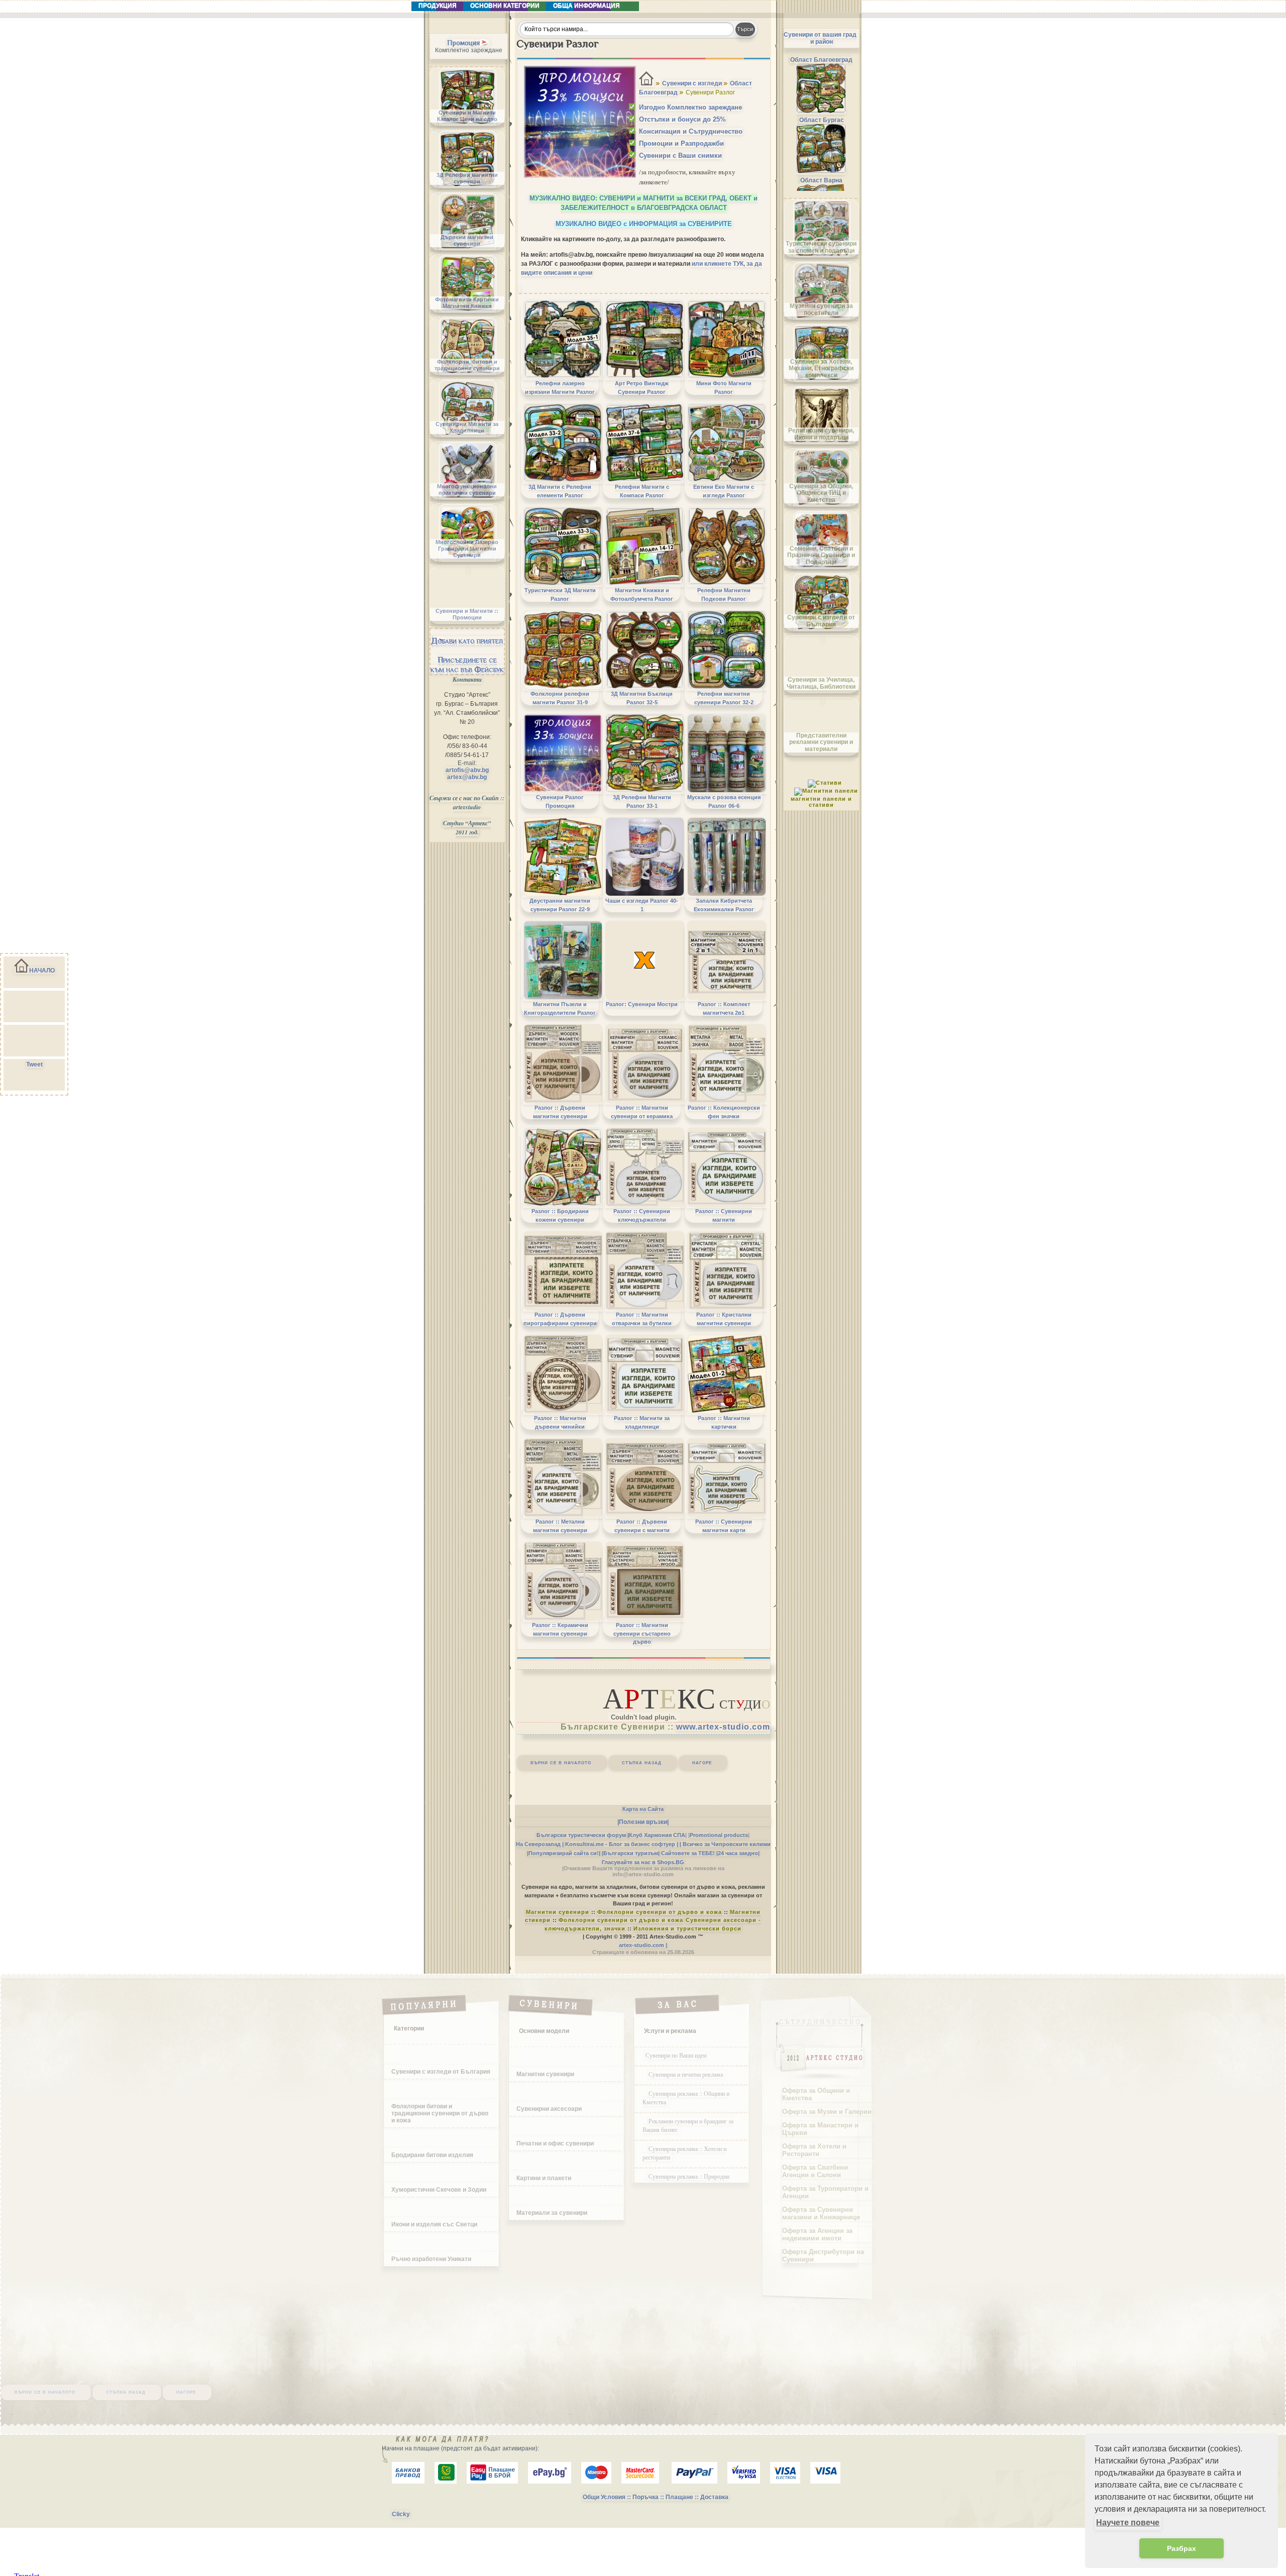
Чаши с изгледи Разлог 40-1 (642, 905)
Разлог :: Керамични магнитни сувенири (560, 1629)
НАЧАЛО (42, 971)
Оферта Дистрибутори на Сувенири (823, 2256)
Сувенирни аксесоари (549, 2109)
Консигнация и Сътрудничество (691, 131)
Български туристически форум (581, 1835)
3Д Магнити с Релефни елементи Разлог (560, 491)
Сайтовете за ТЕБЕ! (688, 1853)
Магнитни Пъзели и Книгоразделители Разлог (560, 1008)
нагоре (702, 1762)
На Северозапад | (540, 1844)
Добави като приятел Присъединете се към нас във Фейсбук (467, 655)
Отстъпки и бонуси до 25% (682, 119)
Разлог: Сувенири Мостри (642, 1004)
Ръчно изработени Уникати (431, 2259)
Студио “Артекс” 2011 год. (467, 828)
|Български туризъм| (631, 1853)
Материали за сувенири (552, 2213)
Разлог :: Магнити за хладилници (642, 1422)
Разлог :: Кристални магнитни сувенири (724, 1319)
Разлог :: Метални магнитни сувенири (560, 1526)
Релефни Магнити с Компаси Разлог (642, 491)
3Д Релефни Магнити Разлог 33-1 (642, 801)
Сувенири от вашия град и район (820, 38)
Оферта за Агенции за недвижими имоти (817, 2234)
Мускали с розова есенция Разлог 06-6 (724, 801)
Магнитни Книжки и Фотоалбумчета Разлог (642, 594)
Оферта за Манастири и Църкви (820, 2129)
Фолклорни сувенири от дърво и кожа (660, 1912)
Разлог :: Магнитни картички (724, 1422)
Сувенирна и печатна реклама (687, 2074)
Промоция (463, 43)
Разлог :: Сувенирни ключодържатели (642, 1215)
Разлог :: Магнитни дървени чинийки (560, 1422)
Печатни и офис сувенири (555, 2143)
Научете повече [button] (1128, 2523)
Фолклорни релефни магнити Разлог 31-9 (560, 698)
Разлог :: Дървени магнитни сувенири (560, 1112)
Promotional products (719, 1835)
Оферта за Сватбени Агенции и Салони (815, 2171)
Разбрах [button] (1182, 2548)
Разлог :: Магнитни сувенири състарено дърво (642, 1633)
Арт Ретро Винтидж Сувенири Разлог (642, 387)
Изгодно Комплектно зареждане (690, 107)
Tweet (34, 1064)
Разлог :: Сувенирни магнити (724, 1215)
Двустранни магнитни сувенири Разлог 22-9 (560, 905)
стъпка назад (642, 1762)
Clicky (401, 2514)
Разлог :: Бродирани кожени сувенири (560, 1215)
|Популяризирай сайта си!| (564, 1853)
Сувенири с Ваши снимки (680, 155)
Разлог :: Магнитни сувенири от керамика (642, 1112)
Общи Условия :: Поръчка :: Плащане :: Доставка (656, 2497)
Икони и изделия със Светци (434, 2224)
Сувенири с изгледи (692, 83)
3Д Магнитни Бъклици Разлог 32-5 (642, 698)
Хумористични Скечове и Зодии (439, 2190)
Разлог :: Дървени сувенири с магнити (642, 1526)
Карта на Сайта (643, 1809)
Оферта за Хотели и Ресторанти (814, 2150)
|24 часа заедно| (738, 1853)
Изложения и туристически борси (687, 1928)
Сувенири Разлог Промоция (560, 801)
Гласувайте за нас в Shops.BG (643, 1862)
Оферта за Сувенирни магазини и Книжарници (821, 2213)
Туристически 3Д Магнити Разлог (560, 594)
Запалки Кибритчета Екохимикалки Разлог (724, 905)
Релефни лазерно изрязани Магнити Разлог (560, 387)
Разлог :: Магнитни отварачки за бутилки (642, 1319)
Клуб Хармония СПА (657, 1835)
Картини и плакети (544, 2178)
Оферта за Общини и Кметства (816, 2094)
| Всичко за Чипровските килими (725, 1844)
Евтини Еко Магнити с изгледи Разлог (724, 491)
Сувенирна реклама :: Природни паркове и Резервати (686, 2180)
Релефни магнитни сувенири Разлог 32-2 (724, 698)
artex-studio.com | (643, 1945)
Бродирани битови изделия (432, 2155)
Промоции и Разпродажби (681, 143)
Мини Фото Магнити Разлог (724, 387)
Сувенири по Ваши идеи (676, 2055)
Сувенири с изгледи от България (441, 2072)
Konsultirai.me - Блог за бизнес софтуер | (622, 1844)
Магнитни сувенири (558, 1912)
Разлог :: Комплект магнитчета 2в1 (724, 1008)
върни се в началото (561, 1762)
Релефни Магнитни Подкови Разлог (724, 594)
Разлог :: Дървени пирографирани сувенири (560, 1319)
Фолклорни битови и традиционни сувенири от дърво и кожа (440, 2113)
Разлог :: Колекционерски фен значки (724, 1112)
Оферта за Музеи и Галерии (827, 2112)
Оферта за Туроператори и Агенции (825, 2192)
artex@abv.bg (467, 777)
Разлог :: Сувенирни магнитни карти (724, 1526)
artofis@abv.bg (467, 770)
